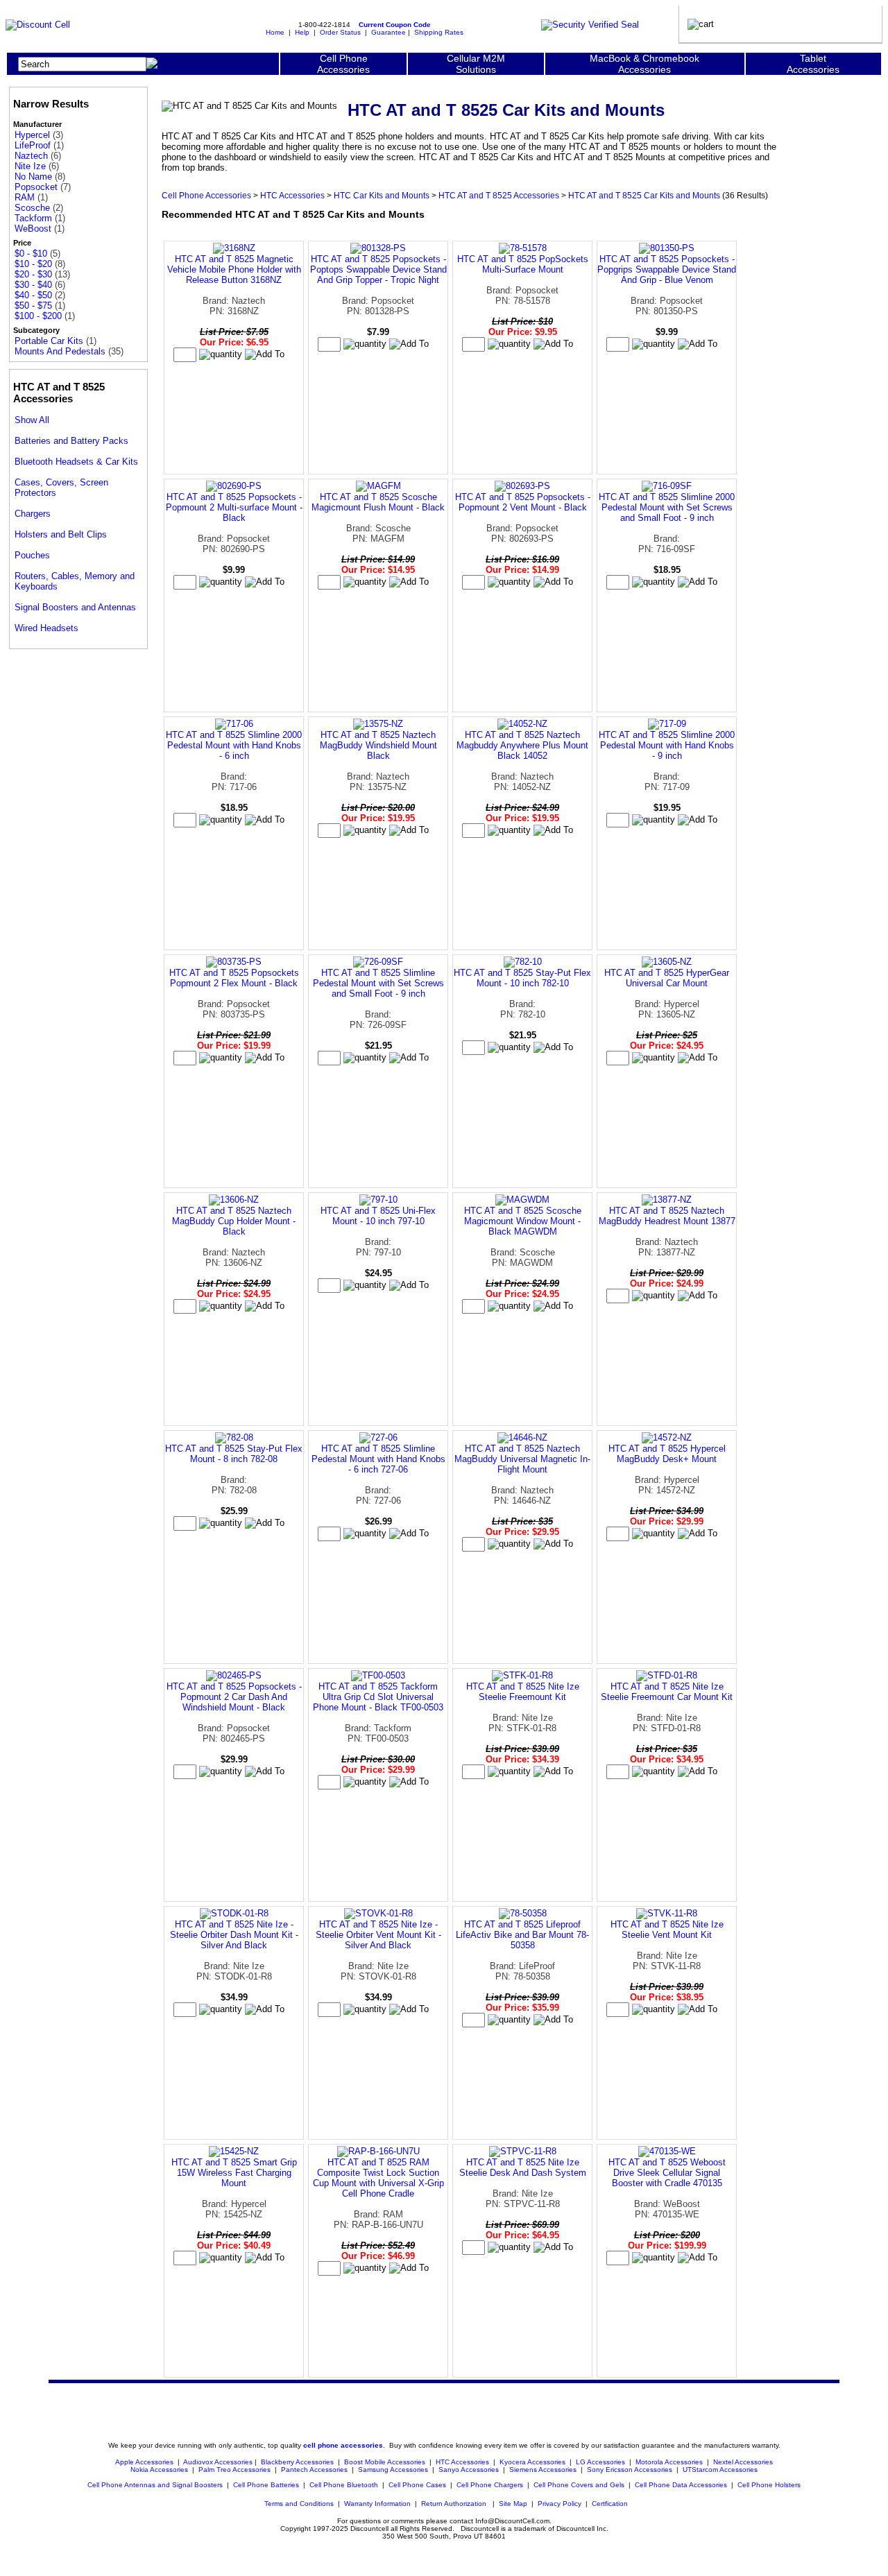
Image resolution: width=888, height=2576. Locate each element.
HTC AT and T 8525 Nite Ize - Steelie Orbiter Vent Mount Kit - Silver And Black (378, 1935)
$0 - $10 (31, 254)
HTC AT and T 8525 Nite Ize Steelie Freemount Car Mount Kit (667, 1692)
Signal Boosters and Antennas (75, 607)
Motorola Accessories (669, 2462)
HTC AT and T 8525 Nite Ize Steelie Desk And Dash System (523, 2167)
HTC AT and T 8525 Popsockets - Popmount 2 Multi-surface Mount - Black (234, 507)
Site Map (513, 2504)
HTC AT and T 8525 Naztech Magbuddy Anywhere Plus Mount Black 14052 (522, 745)
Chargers (33, 514)
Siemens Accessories (543, 2470)
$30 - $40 (33, 285)
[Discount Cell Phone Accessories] (38, 25)
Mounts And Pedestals (60, 351)
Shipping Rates (439, 32)
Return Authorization (454, 2504)
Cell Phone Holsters (769, 2485)
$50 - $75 (33, 306)
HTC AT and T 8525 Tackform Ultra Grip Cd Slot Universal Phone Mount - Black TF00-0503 (378, 1697)
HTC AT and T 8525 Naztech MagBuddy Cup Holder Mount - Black (234, 1221)
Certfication (610, 2504)
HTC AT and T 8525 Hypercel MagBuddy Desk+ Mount (667, 1454)
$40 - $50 (33, 295)
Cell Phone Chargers (490, 2485)
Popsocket (36, 187)
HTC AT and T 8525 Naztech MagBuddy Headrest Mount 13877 (667, 1216)
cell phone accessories (343, 2445)
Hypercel (32, 135)
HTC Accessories (292, 195)
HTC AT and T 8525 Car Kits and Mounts (644, 195)
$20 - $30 (33, 274)
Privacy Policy (560, 2504)
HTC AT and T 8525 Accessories (499, 195)
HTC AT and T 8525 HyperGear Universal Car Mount (667, 978)
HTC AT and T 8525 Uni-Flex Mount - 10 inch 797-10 (378, 1216)
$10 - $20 (33, 264)
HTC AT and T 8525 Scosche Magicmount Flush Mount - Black (378, 502)
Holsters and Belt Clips (61, 534)
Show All (32, 420)
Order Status (340, 32)
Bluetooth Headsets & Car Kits (76, 462)
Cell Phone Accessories (206, 195)
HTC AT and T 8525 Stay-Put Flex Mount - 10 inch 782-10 (522, 978)
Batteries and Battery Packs (71, 441)
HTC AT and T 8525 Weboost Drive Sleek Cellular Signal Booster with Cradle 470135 (667, 2173)
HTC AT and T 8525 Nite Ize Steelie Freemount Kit (523, 1692)
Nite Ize (30, 166)
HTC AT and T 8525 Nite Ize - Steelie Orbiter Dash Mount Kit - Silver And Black (234, 1935)
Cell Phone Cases (417, 2485)
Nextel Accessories (743, 2462)
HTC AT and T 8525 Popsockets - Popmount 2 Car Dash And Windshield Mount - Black (234, 1697)
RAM (25, 197)
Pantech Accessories (314, 2470)
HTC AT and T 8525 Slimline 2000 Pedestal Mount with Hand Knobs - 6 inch (234, 745)
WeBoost (33, 229)
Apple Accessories (145, 2462)
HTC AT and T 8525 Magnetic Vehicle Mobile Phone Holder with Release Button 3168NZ (234, 269)
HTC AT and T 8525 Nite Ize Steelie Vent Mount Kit (667, 1930)
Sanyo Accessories (469, 2470)
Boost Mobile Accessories (385, 2462)
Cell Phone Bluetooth (344, 2485)
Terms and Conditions (299, 2504)
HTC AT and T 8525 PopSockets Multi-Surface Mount (523, 264)
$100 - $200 (38, 316)
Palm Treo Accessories (234, 2470)
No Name (33, 177)
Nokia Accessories (159, 2470)
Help (302, 32)
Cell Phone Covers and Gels (579, 2485)
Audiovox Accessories (218, 2462)
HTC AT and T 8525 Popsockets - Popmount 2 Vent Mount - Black (523, 502)
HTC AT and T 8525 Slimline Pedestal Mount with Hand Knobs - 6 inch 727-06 (378, 1459)
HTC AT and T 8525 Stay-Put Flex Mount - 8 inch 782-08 (234, 1454)
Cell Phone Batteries (266, 2485)
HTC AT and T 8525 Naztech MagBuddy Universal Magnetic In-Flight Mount (522, 1459)
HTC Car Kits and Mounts (382, 195)
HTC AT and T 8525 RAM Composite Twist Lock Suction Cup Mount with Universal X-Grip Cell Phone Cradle (378, 2178)
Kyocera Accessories (532, 2462)
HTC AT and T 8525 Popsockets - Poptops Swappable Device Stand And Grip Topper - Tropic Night (378, 269)
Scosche (32, 208)
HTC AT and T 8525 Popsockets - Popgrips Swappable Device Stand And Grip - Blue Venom (667, 269)
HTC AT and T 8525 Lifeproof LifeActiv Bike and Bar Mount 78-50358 (522, 1935)
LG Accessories (600, 2462)
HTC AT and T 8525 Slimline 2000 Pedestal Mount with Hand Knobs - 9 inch (667, 745)
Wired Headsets (46, 628)
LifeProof (33, 145)
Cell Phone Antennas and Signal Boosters (155, 2485)
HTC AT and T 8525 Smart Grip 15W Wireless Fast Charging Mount (234, 2173)
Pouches (32, 555)
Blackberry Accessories (297, 2462)
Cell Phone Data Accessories (681, 2485)
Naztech (31, 156)
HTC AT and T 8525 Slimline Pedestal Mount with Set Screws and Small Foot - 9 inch (378, 983)
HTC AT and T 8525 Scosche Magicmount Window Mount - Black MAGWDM (523, 1221)
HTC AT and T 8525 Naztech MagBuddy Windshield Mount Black (378, 745)
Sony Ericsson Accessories (630, 2470)
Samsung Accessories (393, 2470)
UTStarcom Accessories (720, 2470)
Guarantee (388, 32)
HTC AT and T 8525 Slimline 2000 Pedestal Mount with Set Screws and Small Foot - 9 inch (667, 507)
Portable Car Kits (49, 341)
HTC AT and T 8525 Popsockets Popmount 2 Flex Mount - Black (234, 978)
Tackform (33, 218)
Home (275, 32)
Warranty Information (377, 2504)
